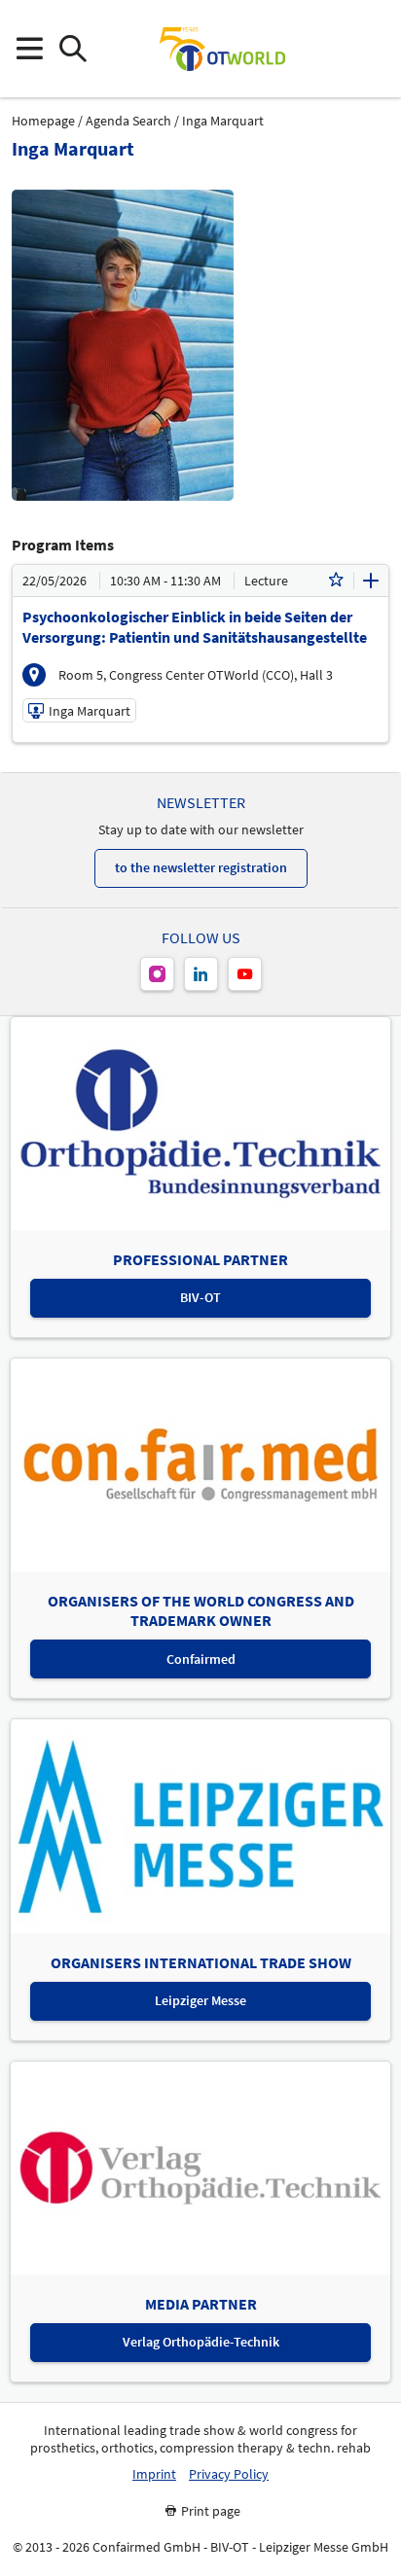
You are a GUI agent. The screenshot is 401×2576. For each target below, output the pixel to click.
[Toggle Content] (371, 581)
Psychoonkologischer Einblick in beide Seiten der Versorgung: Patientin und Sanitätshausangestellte (195, 627)
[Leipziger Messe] (372, 49)
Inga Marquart (223, 121)
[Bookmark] (336, 581)
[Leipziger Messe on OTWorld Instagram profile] (157, 974)
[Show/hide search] (73, 49)
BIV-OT (200, 1297)
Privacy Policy (229, 2474)
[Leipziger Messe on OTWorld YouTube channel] (245, 974)
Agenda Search (128, 121)
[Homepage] (222, 49)
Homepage (43, 121)
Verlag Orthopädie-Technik (201, 2342)
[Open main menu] (29, 49)
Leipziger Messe (200, 2000)
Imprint (154, 2474)
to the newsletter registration (201, 867)
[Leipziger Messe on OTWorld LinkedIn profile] (201, 974)
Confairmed (201, 1659)
